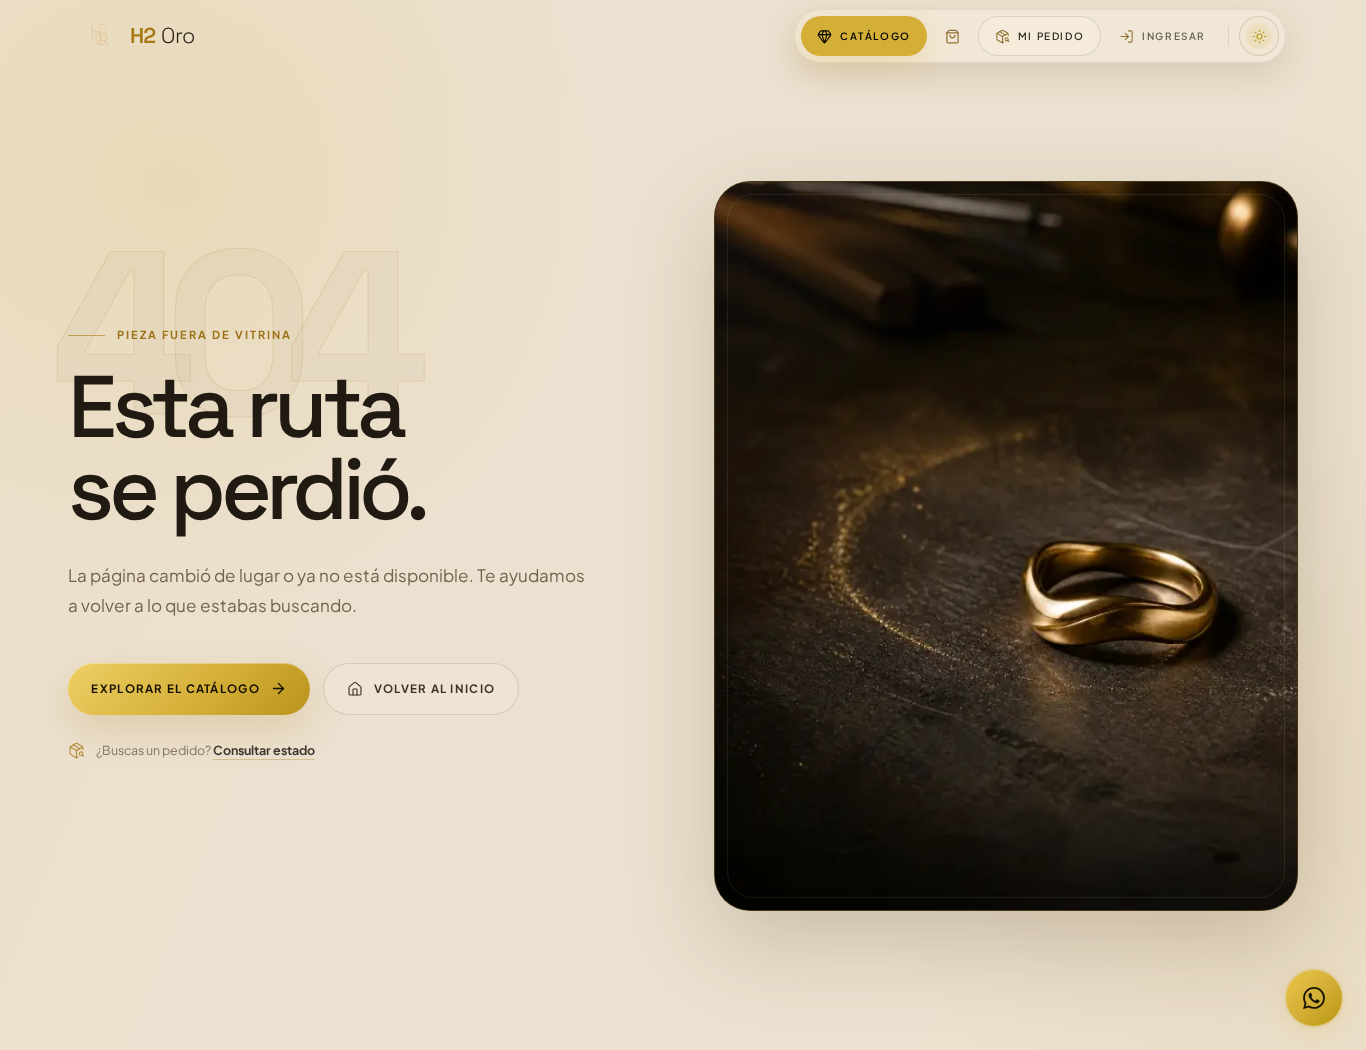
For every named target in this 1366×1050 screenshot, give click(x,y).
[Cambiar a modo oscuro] (1259, 36)
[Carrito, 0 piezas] (952, 36)
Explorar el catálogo (175, 688)
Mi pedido (1051, 36)
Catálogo (875, 36)
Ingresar (1174, 36)
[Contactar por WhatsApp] (1314, 998)
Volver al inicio (434, 688)
